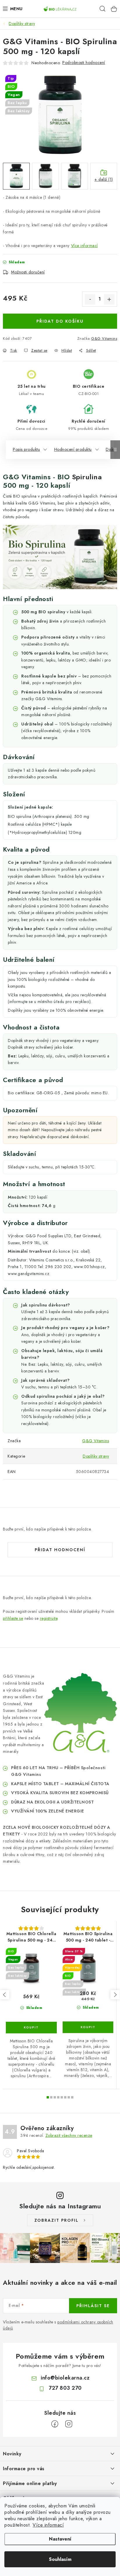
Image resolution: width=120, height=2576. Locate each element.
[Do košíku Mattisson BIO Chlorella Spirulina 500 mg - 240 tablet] (31, 2028)
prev (5, 1995)
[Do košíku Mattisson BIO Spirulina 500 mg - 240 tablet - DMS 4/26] (88, 2027)
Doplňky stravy (96, 1456)
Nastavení (60, 2539)
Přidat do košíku (60, 321)
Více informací (48, 2525)
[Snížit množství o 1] (90, 299)
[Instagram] (69, 2424)
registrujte (49, 1618)
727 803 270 (65, 2388)
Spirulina (87, 477)
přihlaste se (13, 1618)
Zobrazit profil (57, 2220)
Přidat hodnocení (60, 1550)
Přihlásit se (93, 2306)
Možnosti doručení (28, 272)
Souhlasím (60, 2559)
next (115, 1995)
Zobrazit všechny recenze (69, 2135)
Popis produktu (26, 449)
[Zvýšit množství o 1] (109, 299)
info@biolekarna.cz (65, 2378)
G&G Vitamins (104, 338)
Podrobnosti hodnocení (84, 62)
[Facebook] (55, 2424)
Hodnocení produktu (73, 449)
